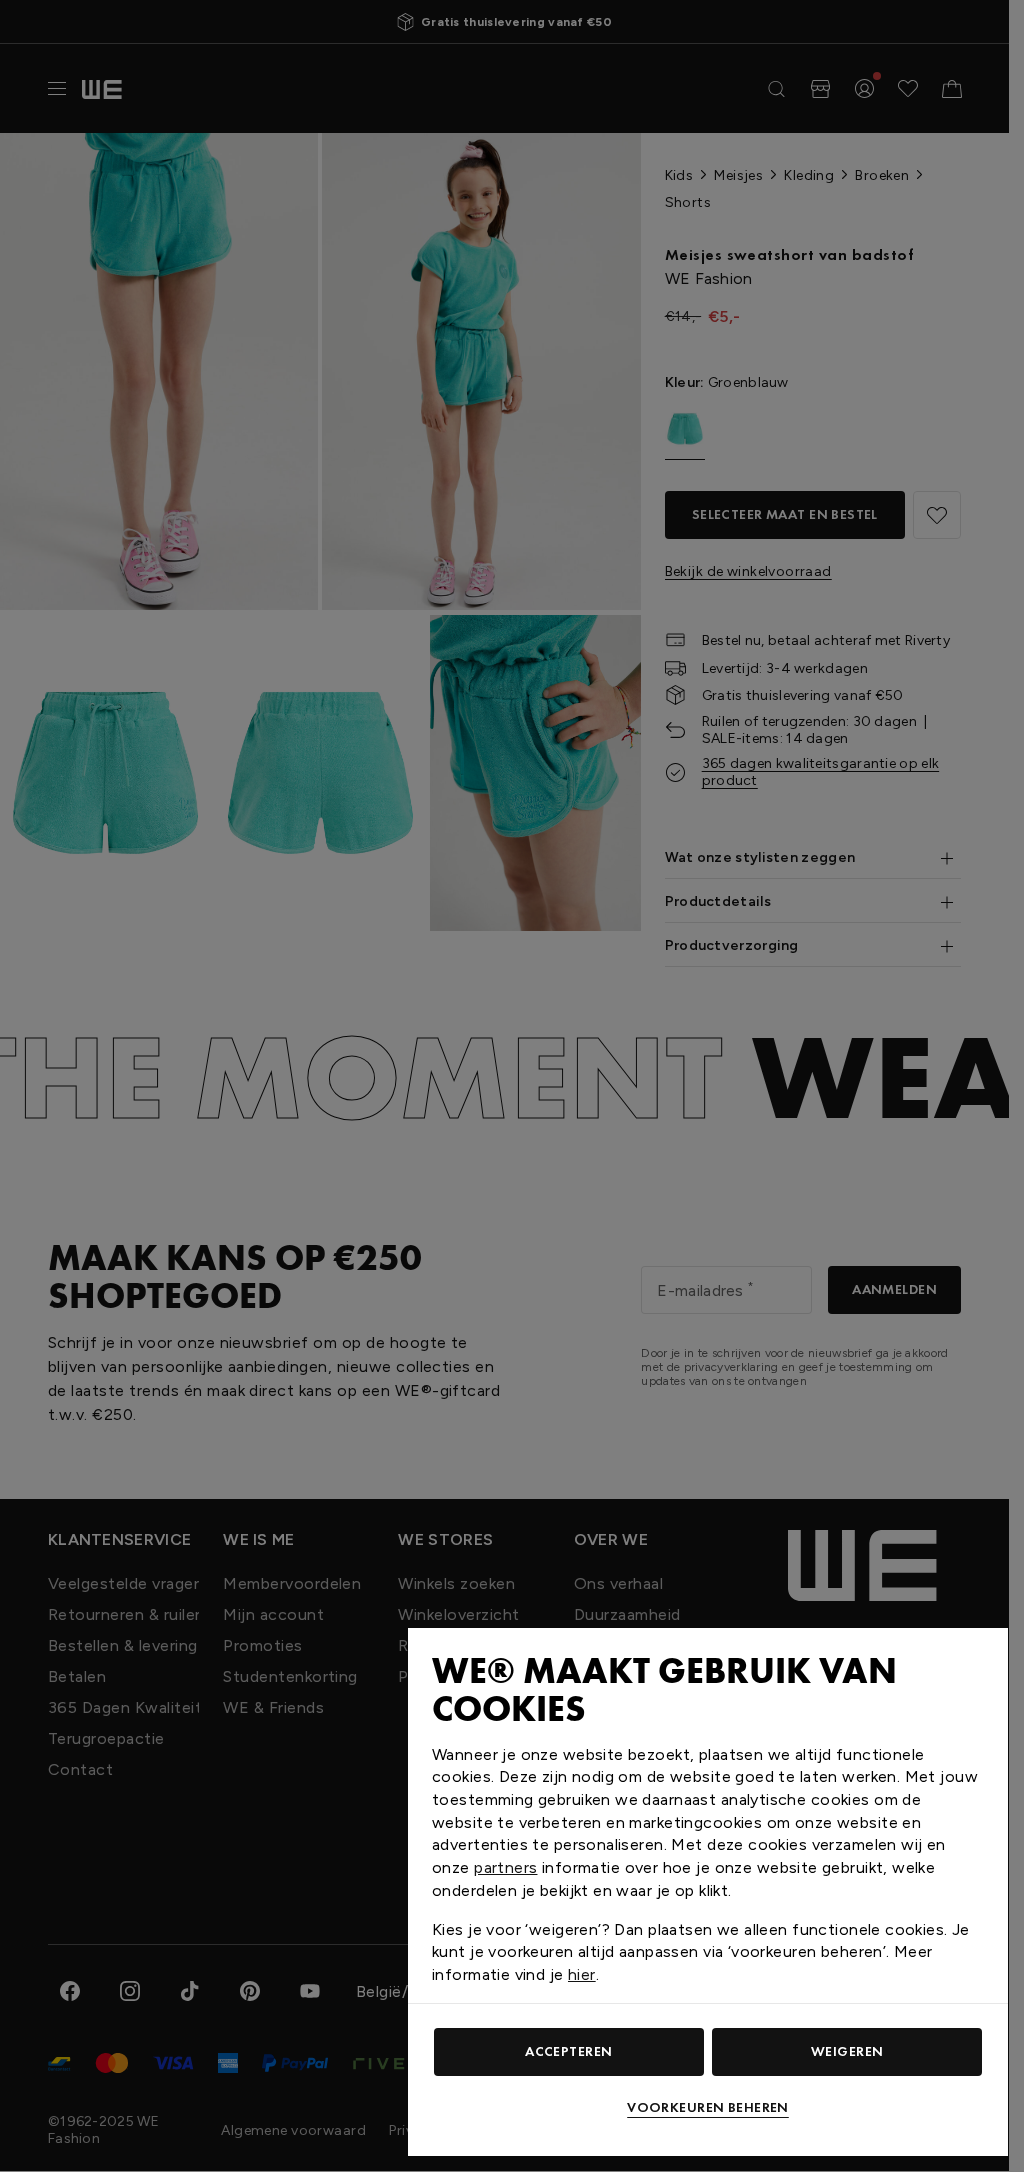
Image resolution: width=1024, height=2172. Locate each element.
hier (582, 1974)
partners (505, 1867)
